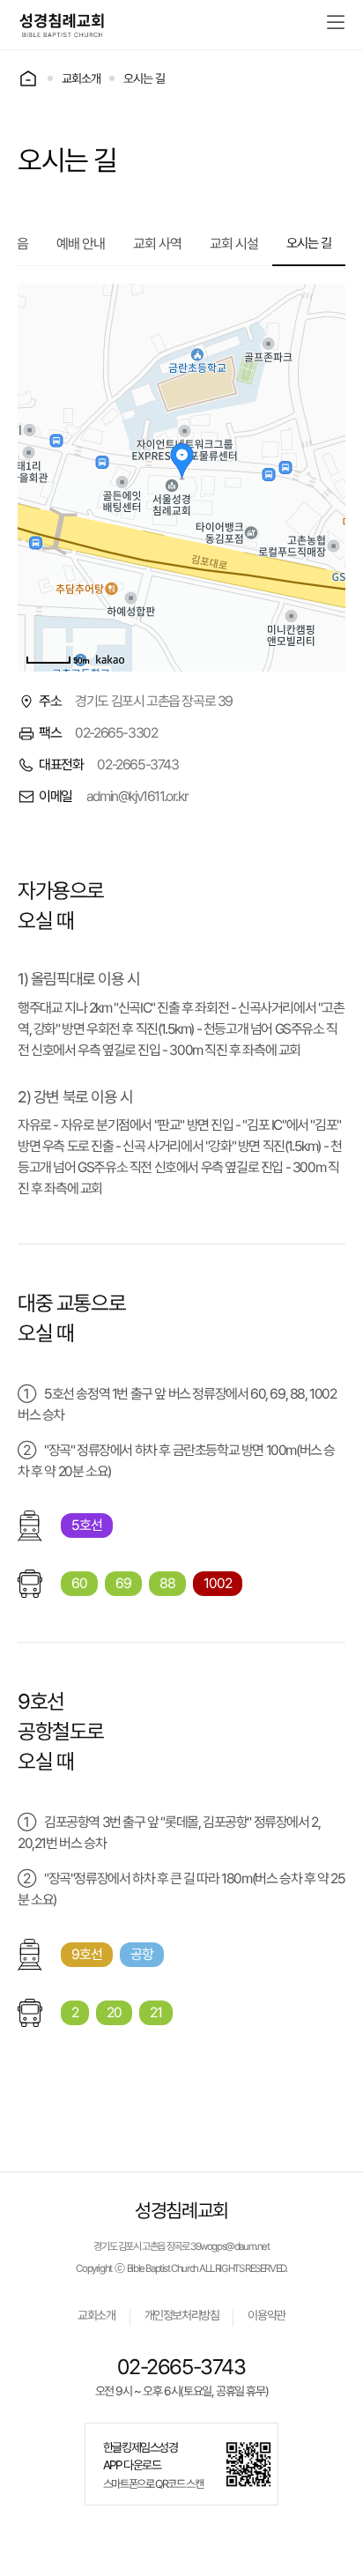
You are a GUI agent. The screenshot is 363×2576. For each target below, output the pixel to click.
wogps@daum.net (234, 2246)
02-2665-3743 (181, 2367)
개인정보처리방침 (182, 2316)
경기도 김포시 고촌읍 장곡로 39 (147, 2246)
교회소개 (96, 2316)
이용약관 (266, 2316)
